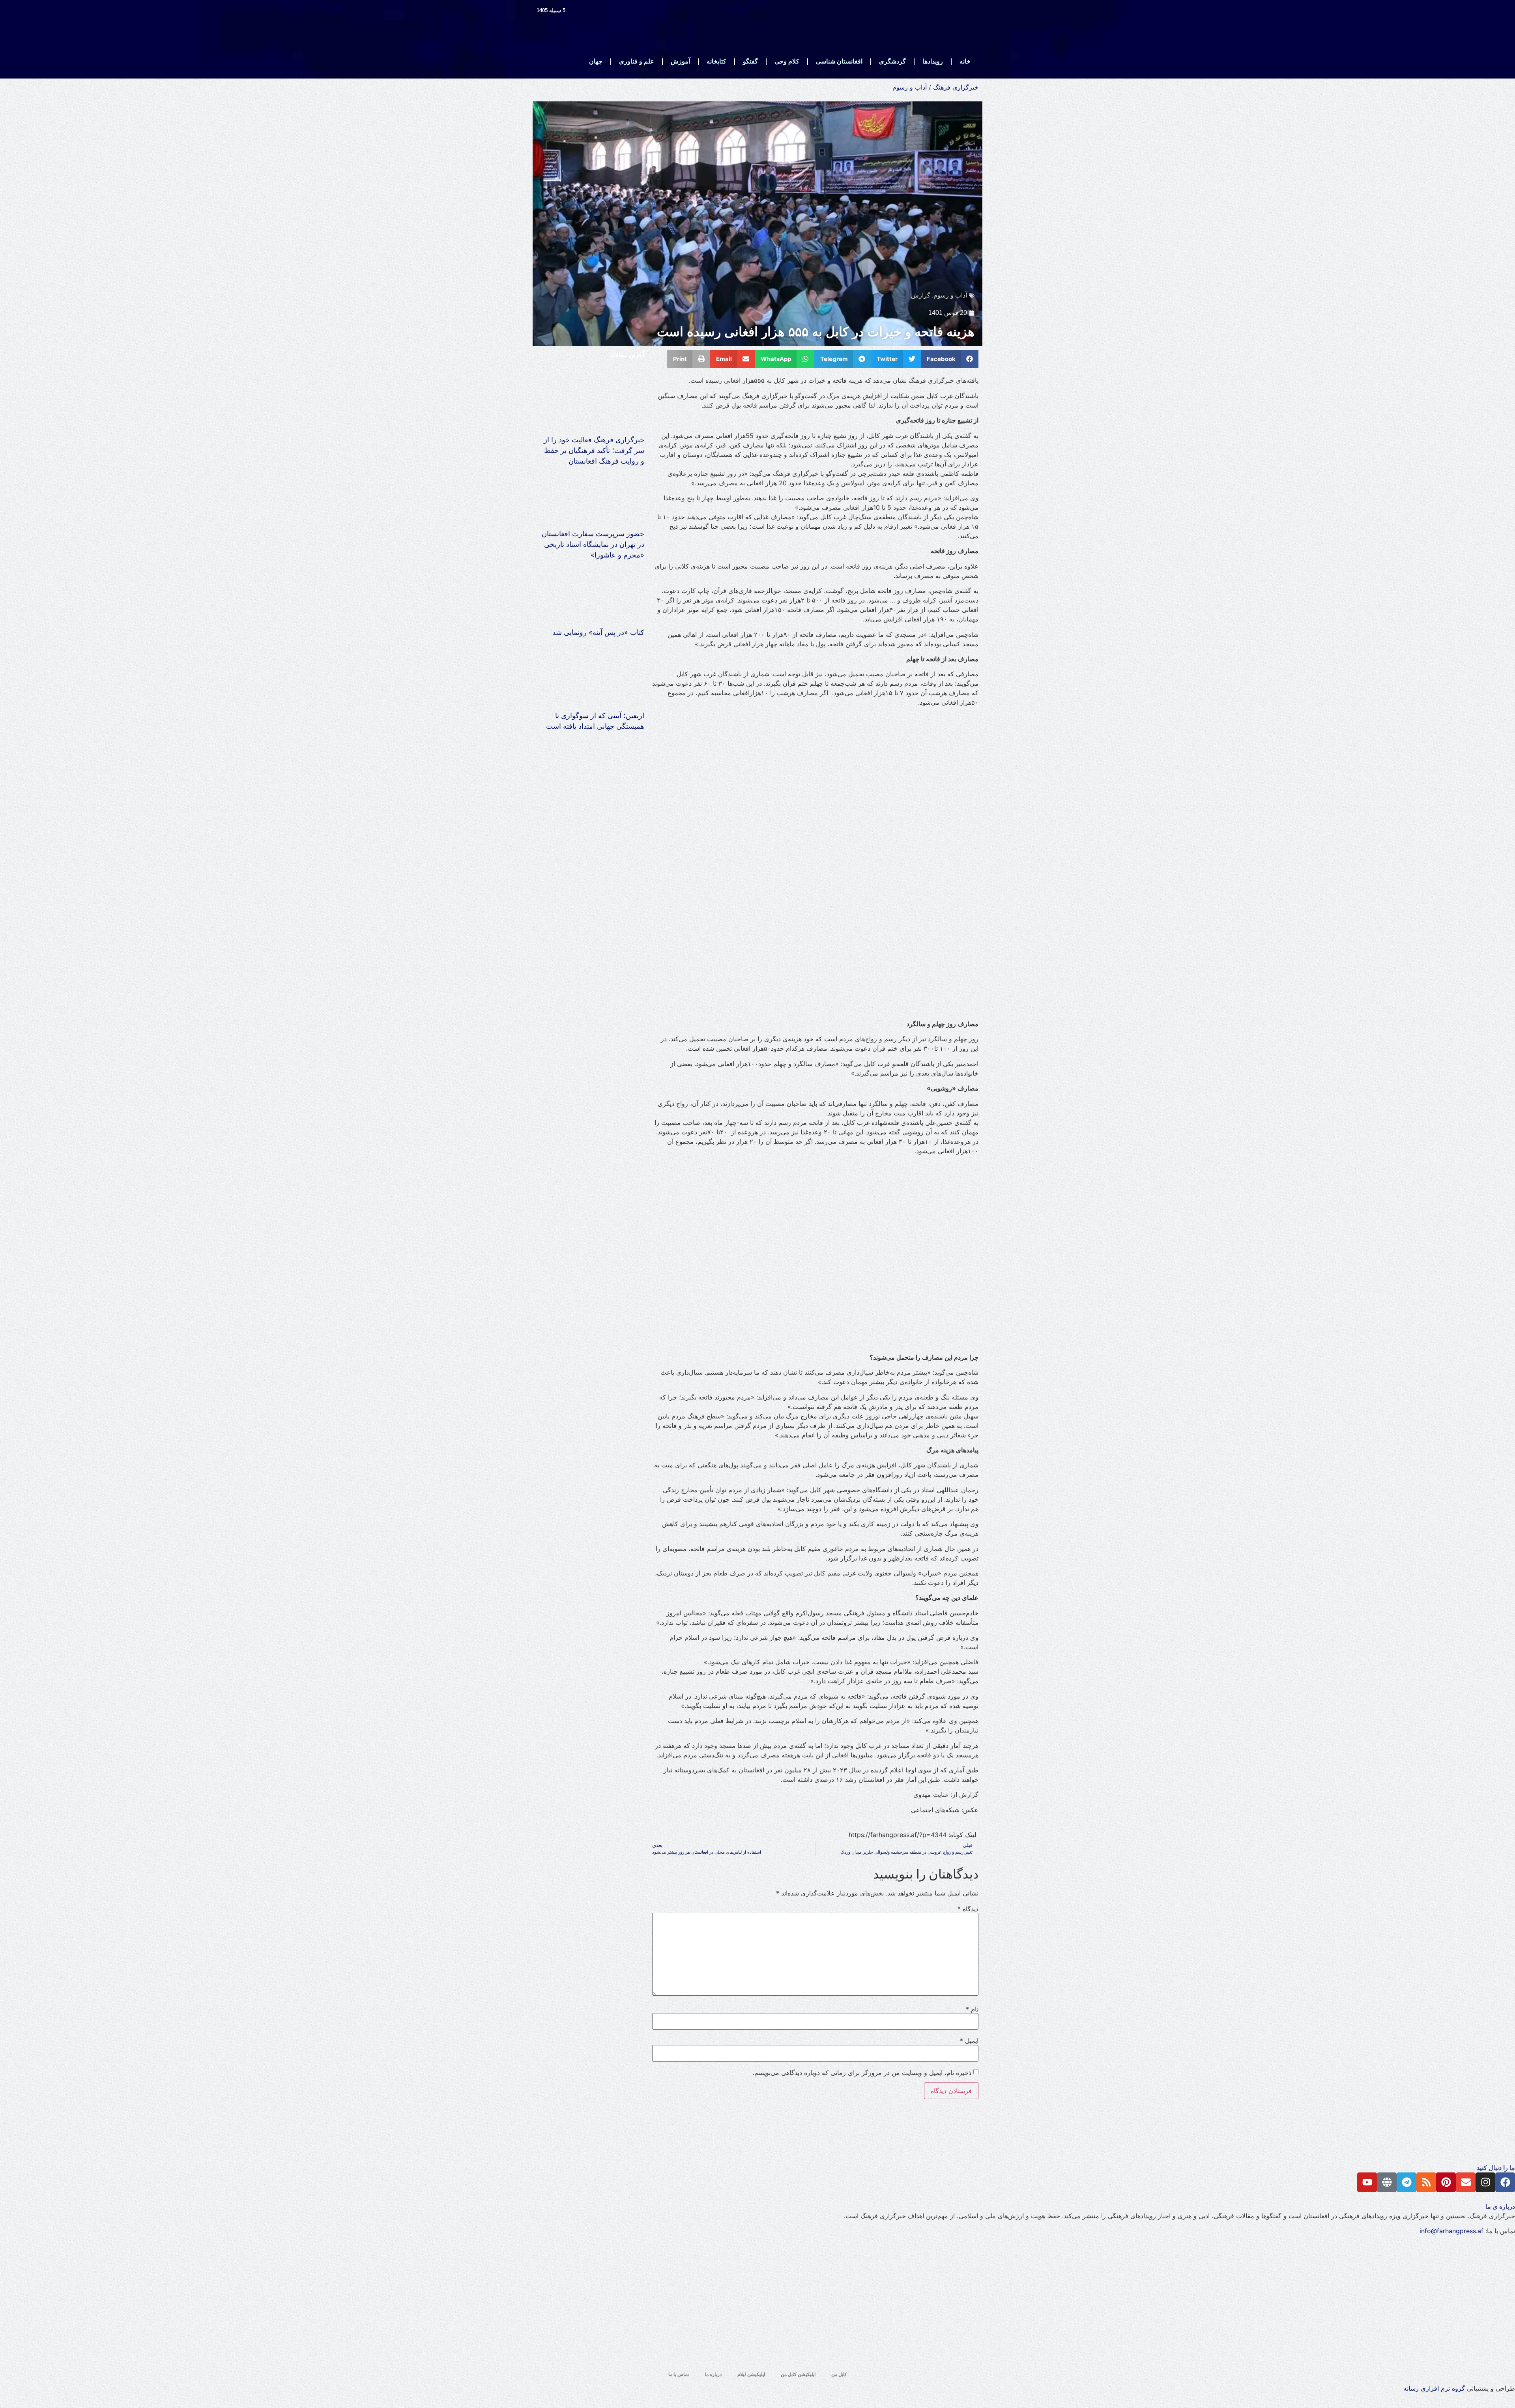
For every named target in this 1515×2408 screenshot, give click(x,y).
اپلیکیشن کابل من (798, 2374)
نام (972, 2009)
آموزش (680, 61)
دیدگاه (968, 1909)
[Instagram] (1485, 2182)
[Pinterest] (1446, 2182)
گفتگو (750, 61)
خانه (965, 61)
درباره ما (713, 2374)
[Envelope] (1466, 2182)
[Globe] (1387, 2182)
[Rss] (1426, 2182)
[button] (950, 359)
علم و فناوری (637, 61)
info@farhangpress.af (1451, 2231)
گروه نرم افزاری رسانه (1434, 2388)
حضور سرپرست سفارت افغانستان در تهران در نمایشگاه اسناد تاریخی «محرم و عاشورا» (593, 544)
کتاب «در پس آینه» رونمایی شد (598, 632)
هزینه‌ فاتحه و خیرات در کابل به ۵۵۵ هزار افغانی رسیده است (816, 332)
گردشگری (892, 61)
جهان (596, 61)
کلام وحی (787, 61)
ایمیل (969, 2041)
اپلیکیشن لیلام (751, 2374)
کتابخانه (716, 61)
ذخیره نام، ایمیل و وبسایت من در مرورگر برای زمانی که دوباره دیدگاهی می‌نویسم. (862, 2073)
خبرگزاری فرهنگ (956, 87)
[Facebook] (1505, 2182)
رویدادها (933, 61)
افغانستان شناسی (839, 61)
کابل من (839, 2374)
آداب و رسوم (910, 87)
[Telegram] (1407, 2182)
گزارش (921, 295)
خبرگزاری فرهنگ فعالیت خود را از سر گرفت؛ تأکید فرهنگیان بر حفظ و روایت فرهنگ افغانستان (594, 450)
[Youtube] (1367, 2182)
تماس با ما (679, 2374)
